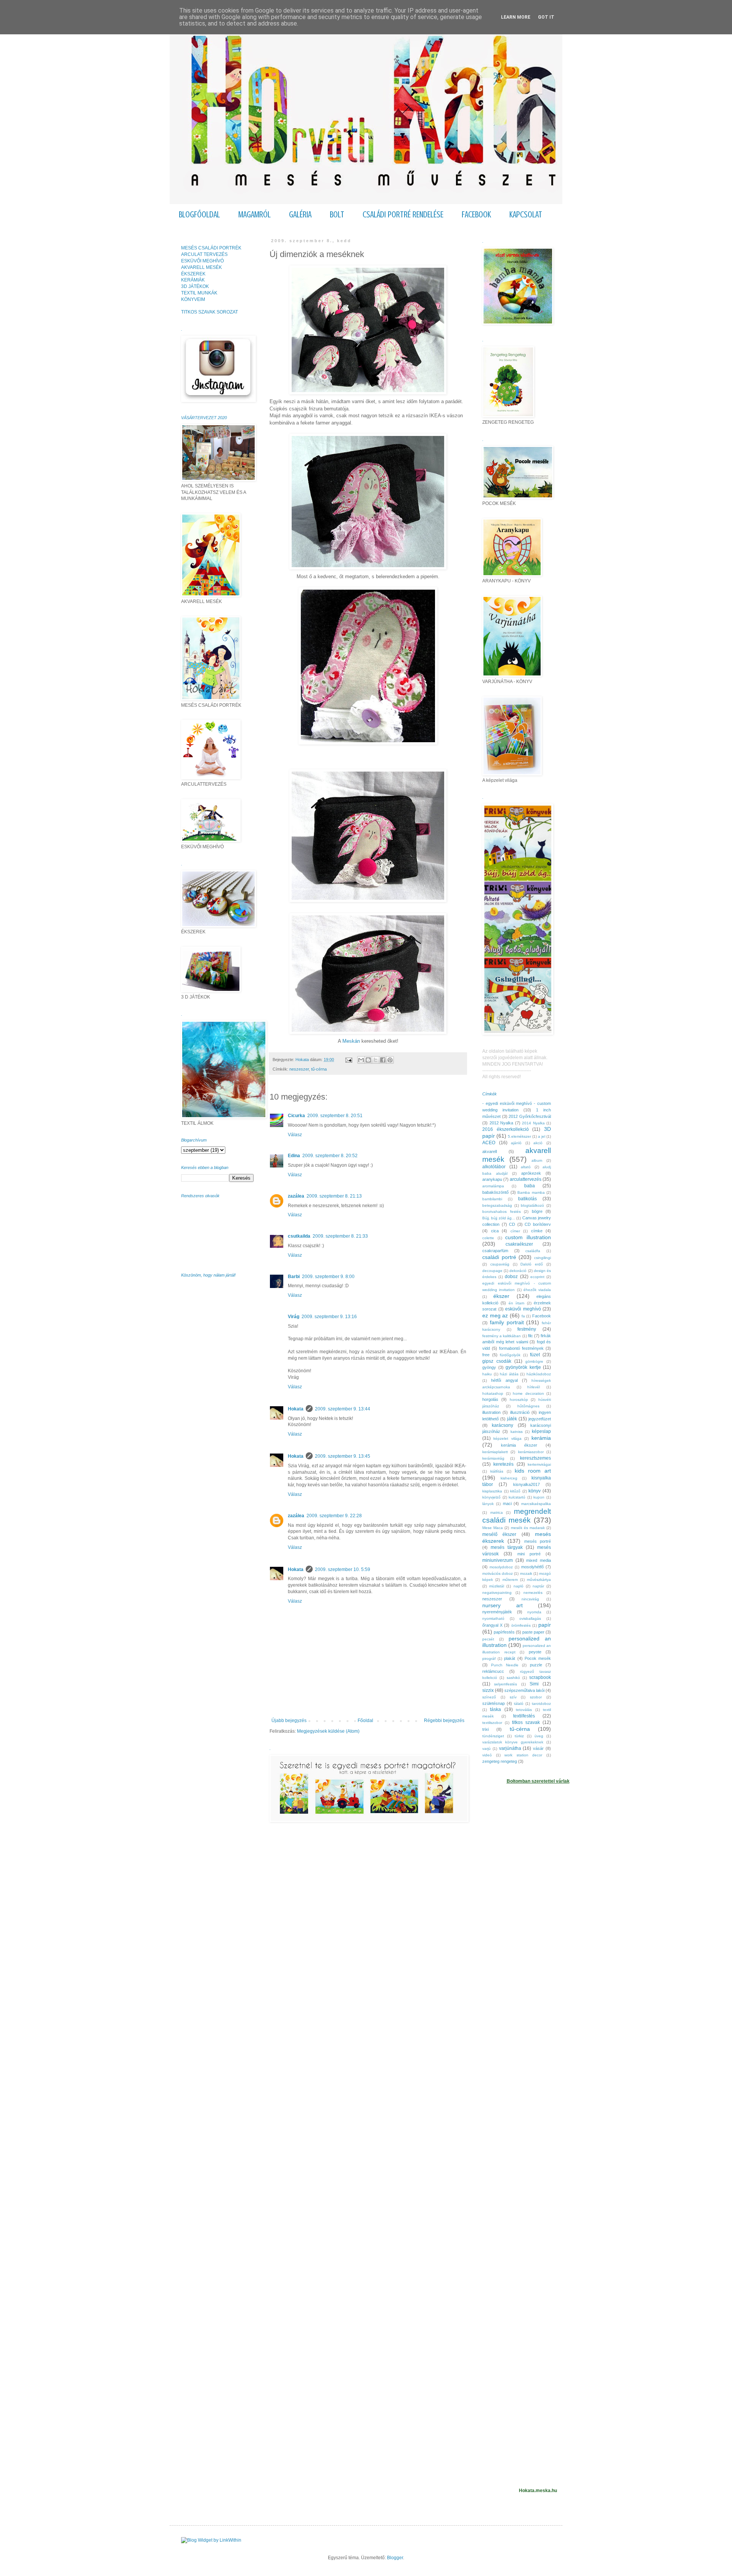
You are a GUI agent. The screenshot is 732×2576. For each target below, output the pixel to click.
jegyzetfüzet (540, 1419)
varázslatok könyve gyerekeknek (513, 1742)
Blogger (395, 2558)
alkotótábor (494, 1167)
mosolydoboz (501, 1567)
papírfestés (504, 1632)
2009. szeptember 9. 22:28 (334, 1516)
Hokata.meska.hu (538, 2491)
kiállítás (497, 1471)
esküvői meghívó (523, 1309)
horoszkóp (519, 1400)
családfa (533, 1251)
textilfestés (524, 1716)
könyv (535, 1491)
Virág (294, 1317)
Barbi (294, 1277)
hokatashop (493, 1393)
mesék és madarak (528, 1528)
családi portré (499, 1257)
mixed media (539, 1560)
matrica (497, 1512)
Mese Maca (493, 1528)
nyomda (534, 1612)
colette (488, 1238)
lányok (488, 1504)
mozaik (526, 1573)
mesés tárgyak (507, 1547)
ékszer (501, 1296)
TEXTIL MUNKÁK (199, 293)
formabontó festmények (521, 1348)
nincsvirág (530, 1599)
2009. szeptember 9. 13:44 (343, 1409)
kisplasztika (492, 1491)
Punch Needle (505, 1665)
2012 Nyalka (502, 1123)
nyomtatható (493, 1618)
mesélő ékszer (499, 1534)
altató (526, 1167)
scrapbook (540, 1677)
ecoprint (537, 1277)
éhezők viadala (537, 1290)
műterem (510, 1580)
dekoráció (518, 1271)
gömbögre (534, 1361)
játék (512, 1419)
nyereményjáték (497, 1612)
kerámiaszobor (531, 1452)
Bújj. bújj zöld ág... (499, 1218)
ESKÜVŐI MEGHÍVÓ (202, 261)
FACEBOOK (476, 215)
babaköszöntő (495, 1192)
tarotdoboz (541, 1704)
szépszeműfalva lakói (524, 1690)
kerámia (541, 1438)
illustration (491, 1412)
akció (538, 1143)
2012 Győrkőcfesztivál (530, 1116)
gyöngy (489, 1367)
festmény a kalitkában (502, 1336)
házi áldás (509, 1374)
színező (489, 1697)
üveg (539, 1736)
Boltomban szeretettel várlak (538, 1781)
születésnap (494, 1703)
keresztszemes (535, 1458)
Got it (546, 17)
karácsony (502, 1425)
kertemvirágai (539, 1464)
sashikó (513, 1678)
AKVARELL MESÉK (201, 267)
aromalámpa (493, 1186)
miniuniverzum (498, 1560)
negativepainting (497, 1593)
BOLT (337, 215)
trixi (486, 1729)
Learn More (516, 17)
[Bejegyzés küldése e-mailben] (348, 1060)
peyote (535, 1652)
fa (523, 1316)
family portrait (507, 1322)
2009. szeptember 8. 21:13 (334, 1196)
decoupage (492, 1271)
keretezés (503, 1464)
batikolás (527, 1199)
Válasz (295, 1135)
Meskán (352, 1041)
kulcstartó (517, 1497)
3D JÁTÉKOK (195, 286)
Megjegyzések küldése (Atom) (328, 1731)
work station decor (523, 1755)
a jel (542, 1136)
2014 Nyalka (533, 1123)
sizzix (488, 1690)
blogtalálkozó (532, 1205)
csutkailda (299, 1236)
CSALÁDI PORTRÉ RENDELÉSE (403, 215)
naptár (538, 1586)
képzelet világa (507, 1438)
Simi (534, 1684)
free (486, 1355)
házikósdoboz (539, 1374)
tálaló (519, 1704)
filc (531, 1336)
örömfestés (521, 1625)
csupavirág (500, 1264)
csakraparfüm (495, 1251)
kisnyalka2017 (527, 1484)
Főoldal (365, 1721)
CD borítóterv (538, 1224)
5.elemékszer (519, 1136)
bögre (537, 1211)
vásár (538, 1748)
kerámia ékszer (519, 1445)
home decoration (528, 1393)
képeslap (541, 1431)
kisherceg (509, 1478)
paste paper (533, 1632)
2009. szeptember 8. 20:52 (330, 1156)
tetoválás (524, 1710)
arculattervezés (526, 1179)
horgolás (490, 1399)
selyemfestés (506, 1684)
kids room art (533, 1471)
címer (515, 1231)
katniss (517, 1432)
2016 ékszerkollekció (506, 1129)
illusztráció (520, 1412)
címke (537, 1231)
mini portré (529, 1554)
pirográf (489, 1659)
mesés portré (538, 1541)
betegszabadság (497, 1205)
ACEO (489, 1143)
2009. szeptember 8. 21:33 (340, 1236)
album (537, 1160)
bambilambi (492, 1199)
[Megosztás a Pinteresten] (390, 1060)
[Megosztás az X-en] (376, 1060)
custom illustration (528, 1237)
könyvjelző (491, 1497)
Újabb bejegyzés (289, 1721)
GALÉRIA (300, 215)
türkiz (519, 1736)
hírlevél (534, 1387)
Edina (294, 1156)
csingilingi (543, 1258)
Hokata (296, 1409)
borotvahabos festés (502, 1212)
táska (495, 1709)
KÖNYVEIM (193, 299)
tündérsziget (493, 1736)
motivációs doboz (498, 1573)
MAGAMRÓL (254, 215)
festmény (527, 1329)
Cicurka (296, 1116)
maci (507, 1503)
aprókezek (531, 1173)
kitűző (515, 1491)
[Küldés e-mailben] (361, 1060)
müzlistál (497, 1586)
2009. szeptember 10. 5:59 (343, 1569)
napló (518, 1586)
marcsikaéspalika (536, 1504)
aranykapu (492, 1179)
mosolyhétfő (532, 1567)
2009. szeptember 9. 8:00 (328, 1277)
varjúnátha (510, 1748)
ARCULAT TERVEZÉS (204, 254)
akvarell (490, 1151)
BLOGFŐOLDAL (199, 215)
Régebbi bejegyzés (444, 1721)
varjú (486, 1749)
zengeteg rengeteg (500, 1761)
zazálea (296, 1196)
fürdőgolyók (510, 1355)
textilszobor (492, 1723)
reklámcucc (493, 1671)
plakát (510, 1658)
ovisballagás (530, 1618)
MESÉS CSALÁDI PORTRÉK (211, 248)
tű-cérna (319, 1069)
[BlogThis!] (368, 1060)
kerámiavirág (493, 1458)
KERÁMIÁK (193, 280)
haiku (487, 1374)
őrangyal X (492, 1625)
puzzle (536, 1665)
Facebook (542, 1316)
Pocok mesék (538, 1658)
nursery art (502, 1605)
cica (495, 1231)
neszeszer (299, 1069)
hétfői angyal (504, 1380)
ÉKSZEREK (193, 274)
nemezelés (533, 1593)
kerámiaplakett (495, 1452)
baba (530, 1186)
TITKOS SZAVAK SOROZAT (209, 312)
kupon (539, 1497)
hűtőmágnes (528, 1406)
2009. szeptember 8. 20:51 (335, 1116)
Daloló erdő (532, 1264)
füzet (535, 1355)
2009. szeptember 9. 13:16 (329, 1317)
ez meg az (495, 1315)
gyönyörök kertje (523, 1367)
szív (513, 1697)
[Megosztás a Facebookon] (383, 1060)
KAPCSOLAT (526, 215)
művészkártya (539, 1580)
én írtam (516, 1303)
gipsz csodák (497, 1361)
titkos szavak (526, 1722)
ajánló (516, 1143)
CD (512, 1224)
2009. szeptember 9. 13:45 (343, 1456)
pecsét (488, 1639)
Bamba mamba (531, 1192)
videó (487, 1755)
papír (545, 1625)
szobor (536, 1697)
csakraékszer (519, 1244)
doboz (511, 1277)
